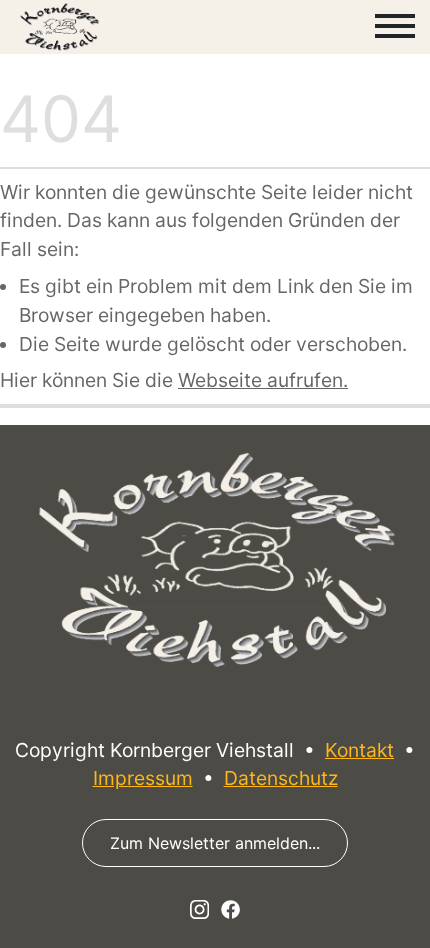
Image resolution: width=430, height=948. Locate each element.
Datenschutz (281, 778)
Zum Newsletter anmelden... (215, 843)
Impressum (143, 778)
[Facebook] (230, 908)
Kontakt (359, 750)
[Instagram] (199, 908)
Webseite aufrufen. (263, 380)
